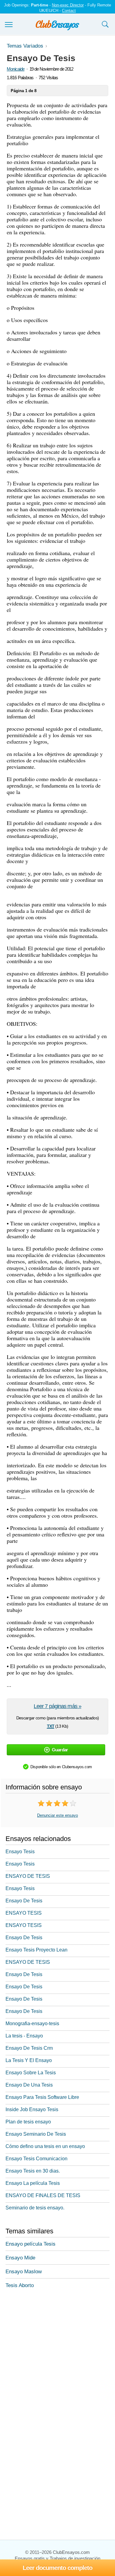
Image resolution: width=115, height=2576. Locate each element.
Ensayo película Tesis (31, 2244)
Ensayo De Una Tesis (29, 2085)
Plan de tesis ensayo (28, 2122)
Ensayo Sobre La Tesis (31, 2073)
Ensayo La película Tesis (33, 2183)
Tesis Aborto (20, 2285)
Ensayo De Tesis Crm (29, 2048)
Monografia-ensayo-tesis (32, 2023)
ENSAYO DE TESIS (28, 1876)
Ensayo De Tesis (24, 1901)
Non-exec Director (68, 5)
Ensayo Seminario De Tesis (36, 2134)
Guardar (60, 1750)
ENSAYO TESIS (24, 1913)
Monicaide (16, 69)
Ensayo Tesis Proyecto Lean (36, 1950)
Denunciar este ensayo (57, 1815)
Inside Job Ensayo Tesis (32, 2109)
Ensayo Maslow (24, 2272)
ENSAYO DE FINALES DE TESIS (43, 2195)
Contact (69, 11)
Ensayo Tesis (20, 1852)
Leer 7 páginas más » (57, 1706)
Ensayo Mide (20, 2258)
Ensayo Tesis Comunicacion (36, 2159)
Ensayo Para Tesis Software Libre (42, 2097)
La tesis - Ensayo (24, 2036)
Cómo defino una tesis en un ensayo (45, 2146)
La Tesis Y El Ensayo (29, 2060)
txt (51, 1726)
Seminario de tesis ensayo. (35, 2208)
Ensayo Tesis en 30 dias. (33, 2171)
